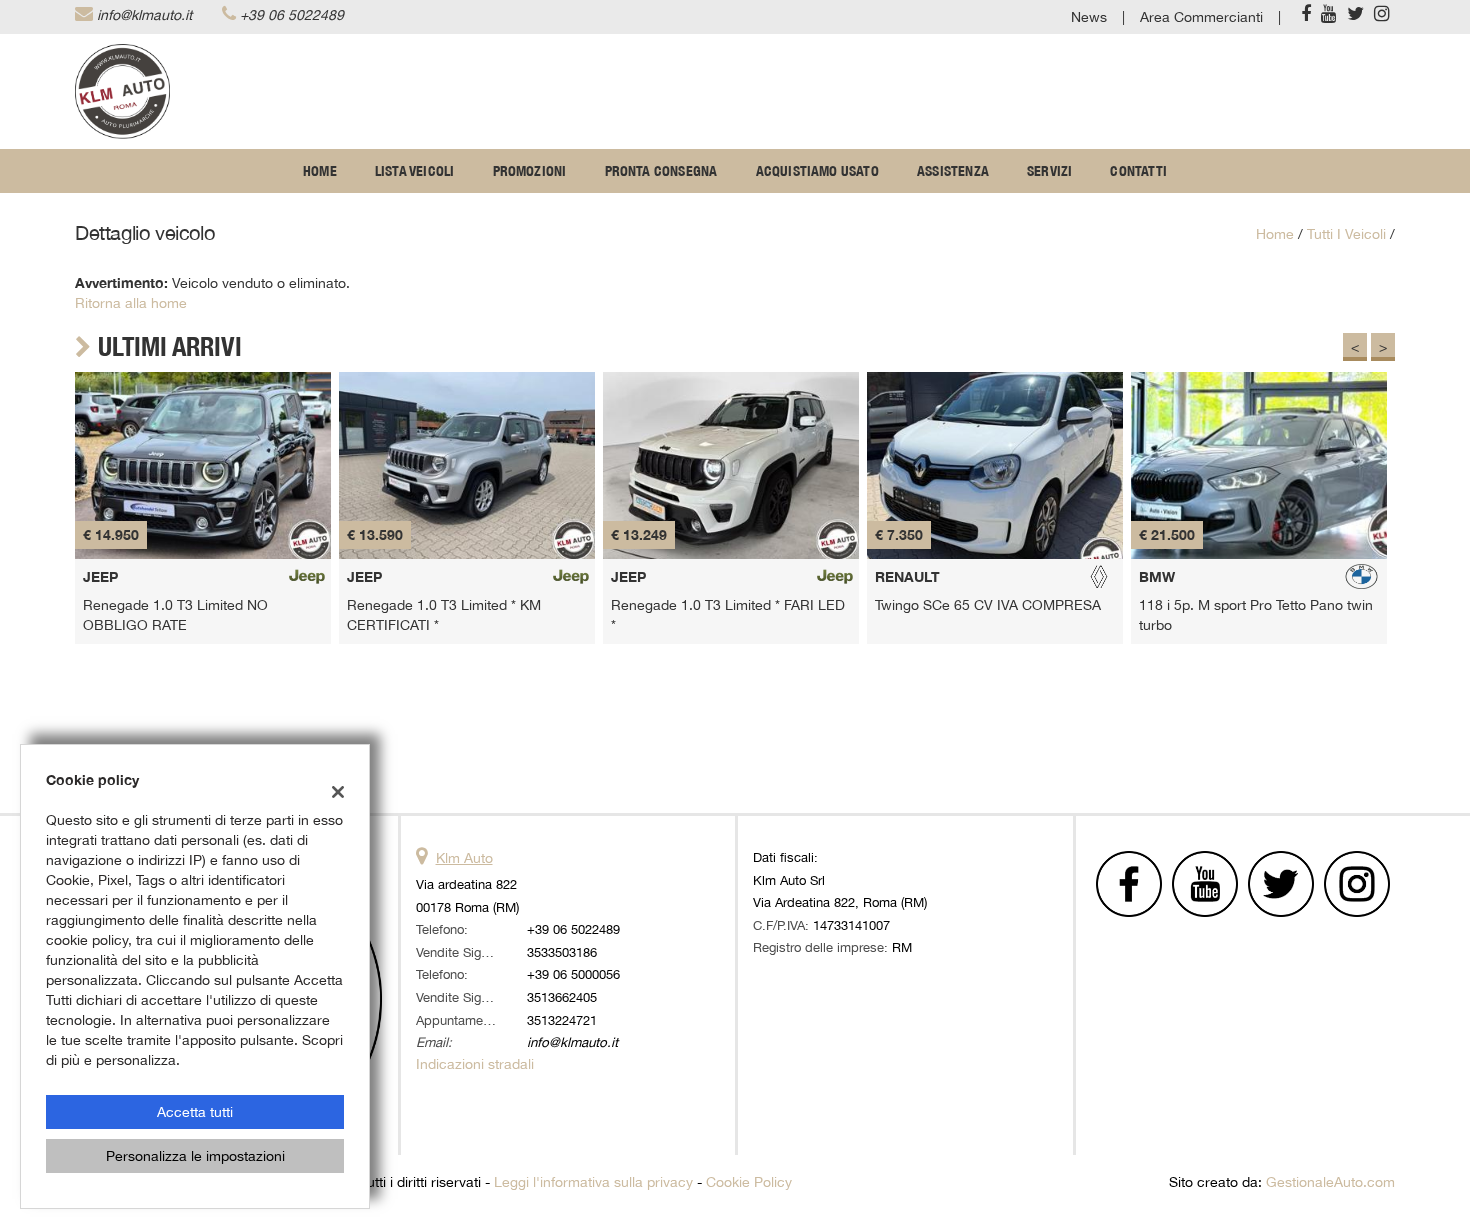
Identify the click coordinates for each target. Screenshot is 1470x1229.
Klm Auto (464, 858)
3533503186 (562, 952)
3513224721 (562, 1020)
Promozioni (530, 171)
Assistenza (953, 171)
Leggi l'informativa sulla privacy (593, 1182)
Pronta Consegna (661, 171)
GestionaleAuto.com (1330, 1182)
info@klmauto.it (144, 15)
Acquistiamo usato (817, 171)
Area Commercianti (1201, 17)
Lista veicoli (415, 171)
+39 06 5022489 (292, 15)
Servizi (1049, 171)
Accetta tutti (195, 1112)
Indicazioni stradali (475, 1064)
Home (320, 171)
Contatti (1138, 171)
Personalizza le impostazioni (195, 1156)
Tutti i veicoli (1346, 234)
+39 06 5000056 (573, 974)
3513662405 (562, 997)
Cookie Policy (749, 1182)
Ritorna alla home (131, 303)
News (1089, 17)
